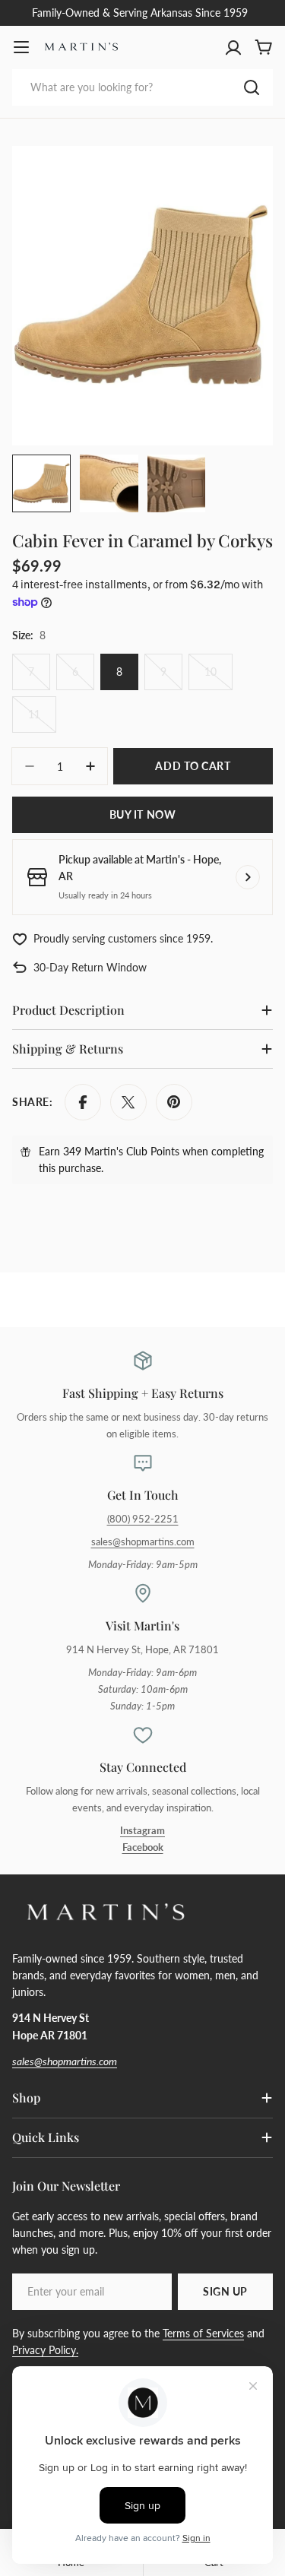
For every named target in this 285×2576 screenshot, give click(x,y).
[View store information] (248, 877)
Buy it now (143, 814)
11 (42, 720)
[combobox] (142, 87)
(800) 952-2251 (143, 1519)
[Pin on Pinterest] (174, 1102)
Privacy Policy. (45, 2350)
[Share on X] (128, 1102)
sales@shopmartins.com (143, 1542)
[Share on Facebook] (83, 1102)
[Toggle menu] (21, 47)
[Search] (252, 87)
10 (218, 678)
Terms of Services (203, 2333)
